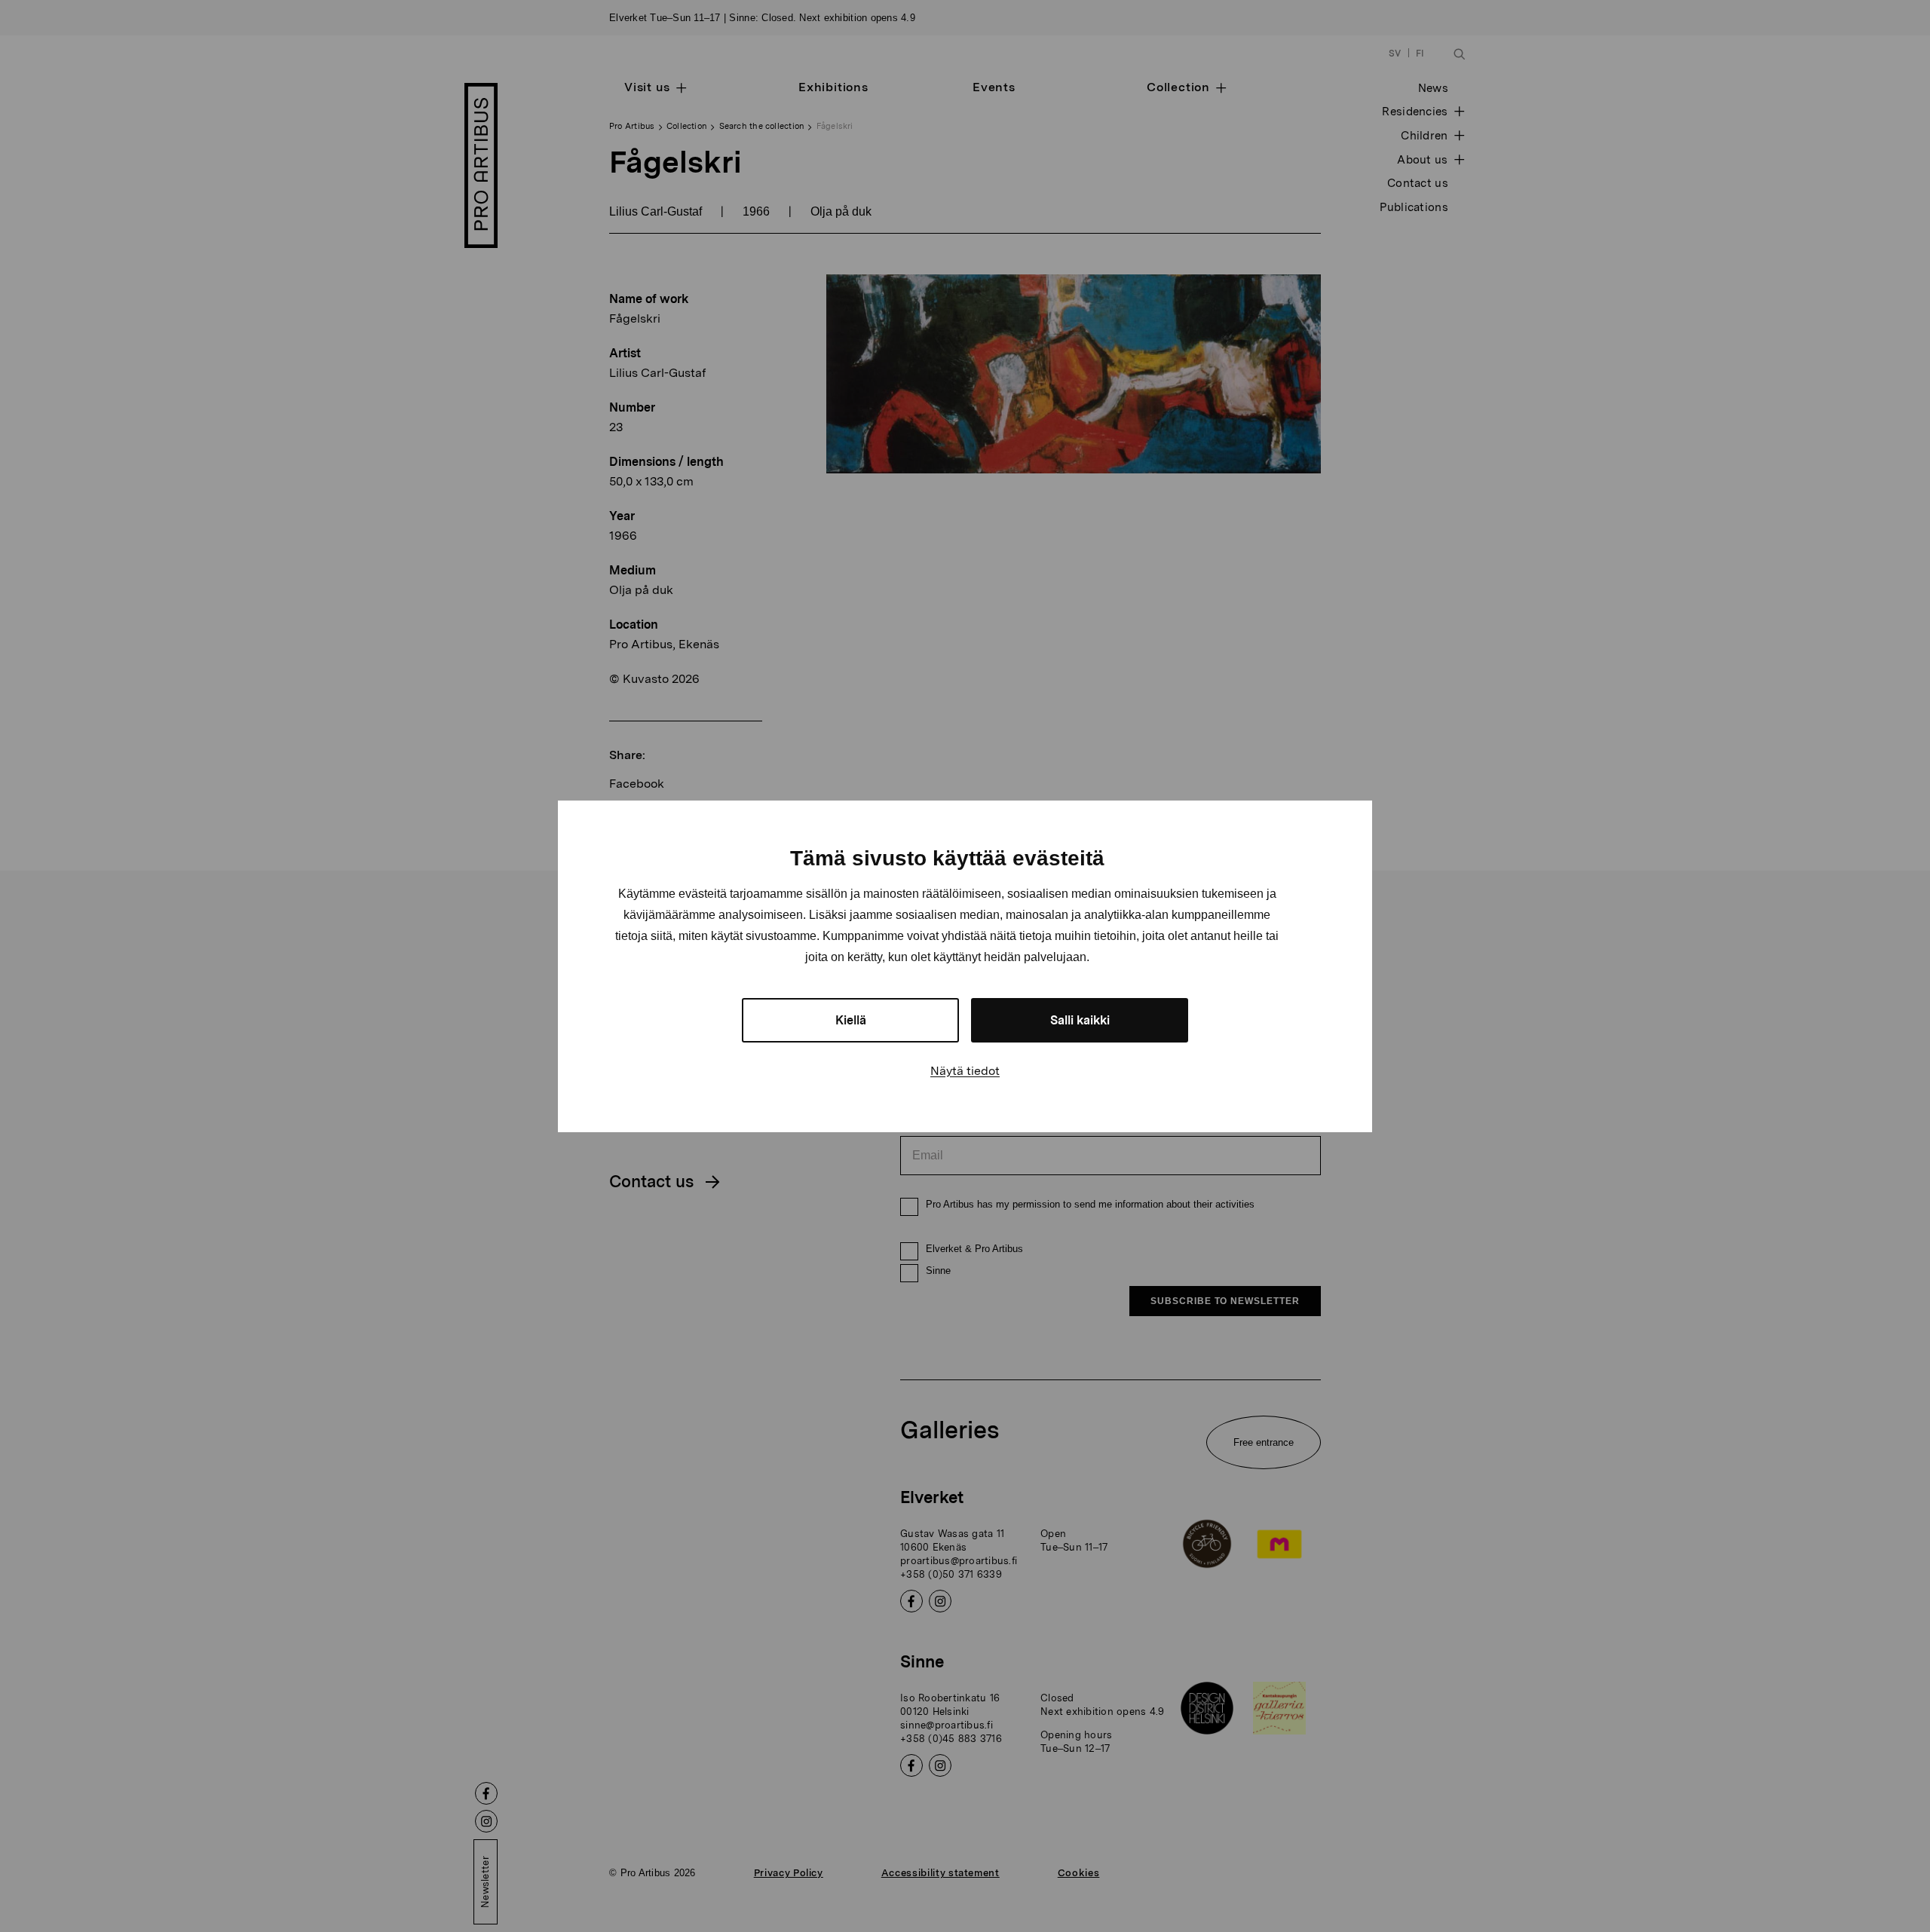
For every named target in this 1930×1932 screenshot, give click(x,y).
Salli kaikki (1080, 1020)
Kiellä (851, 1020)
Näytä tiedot (965, 1071)
